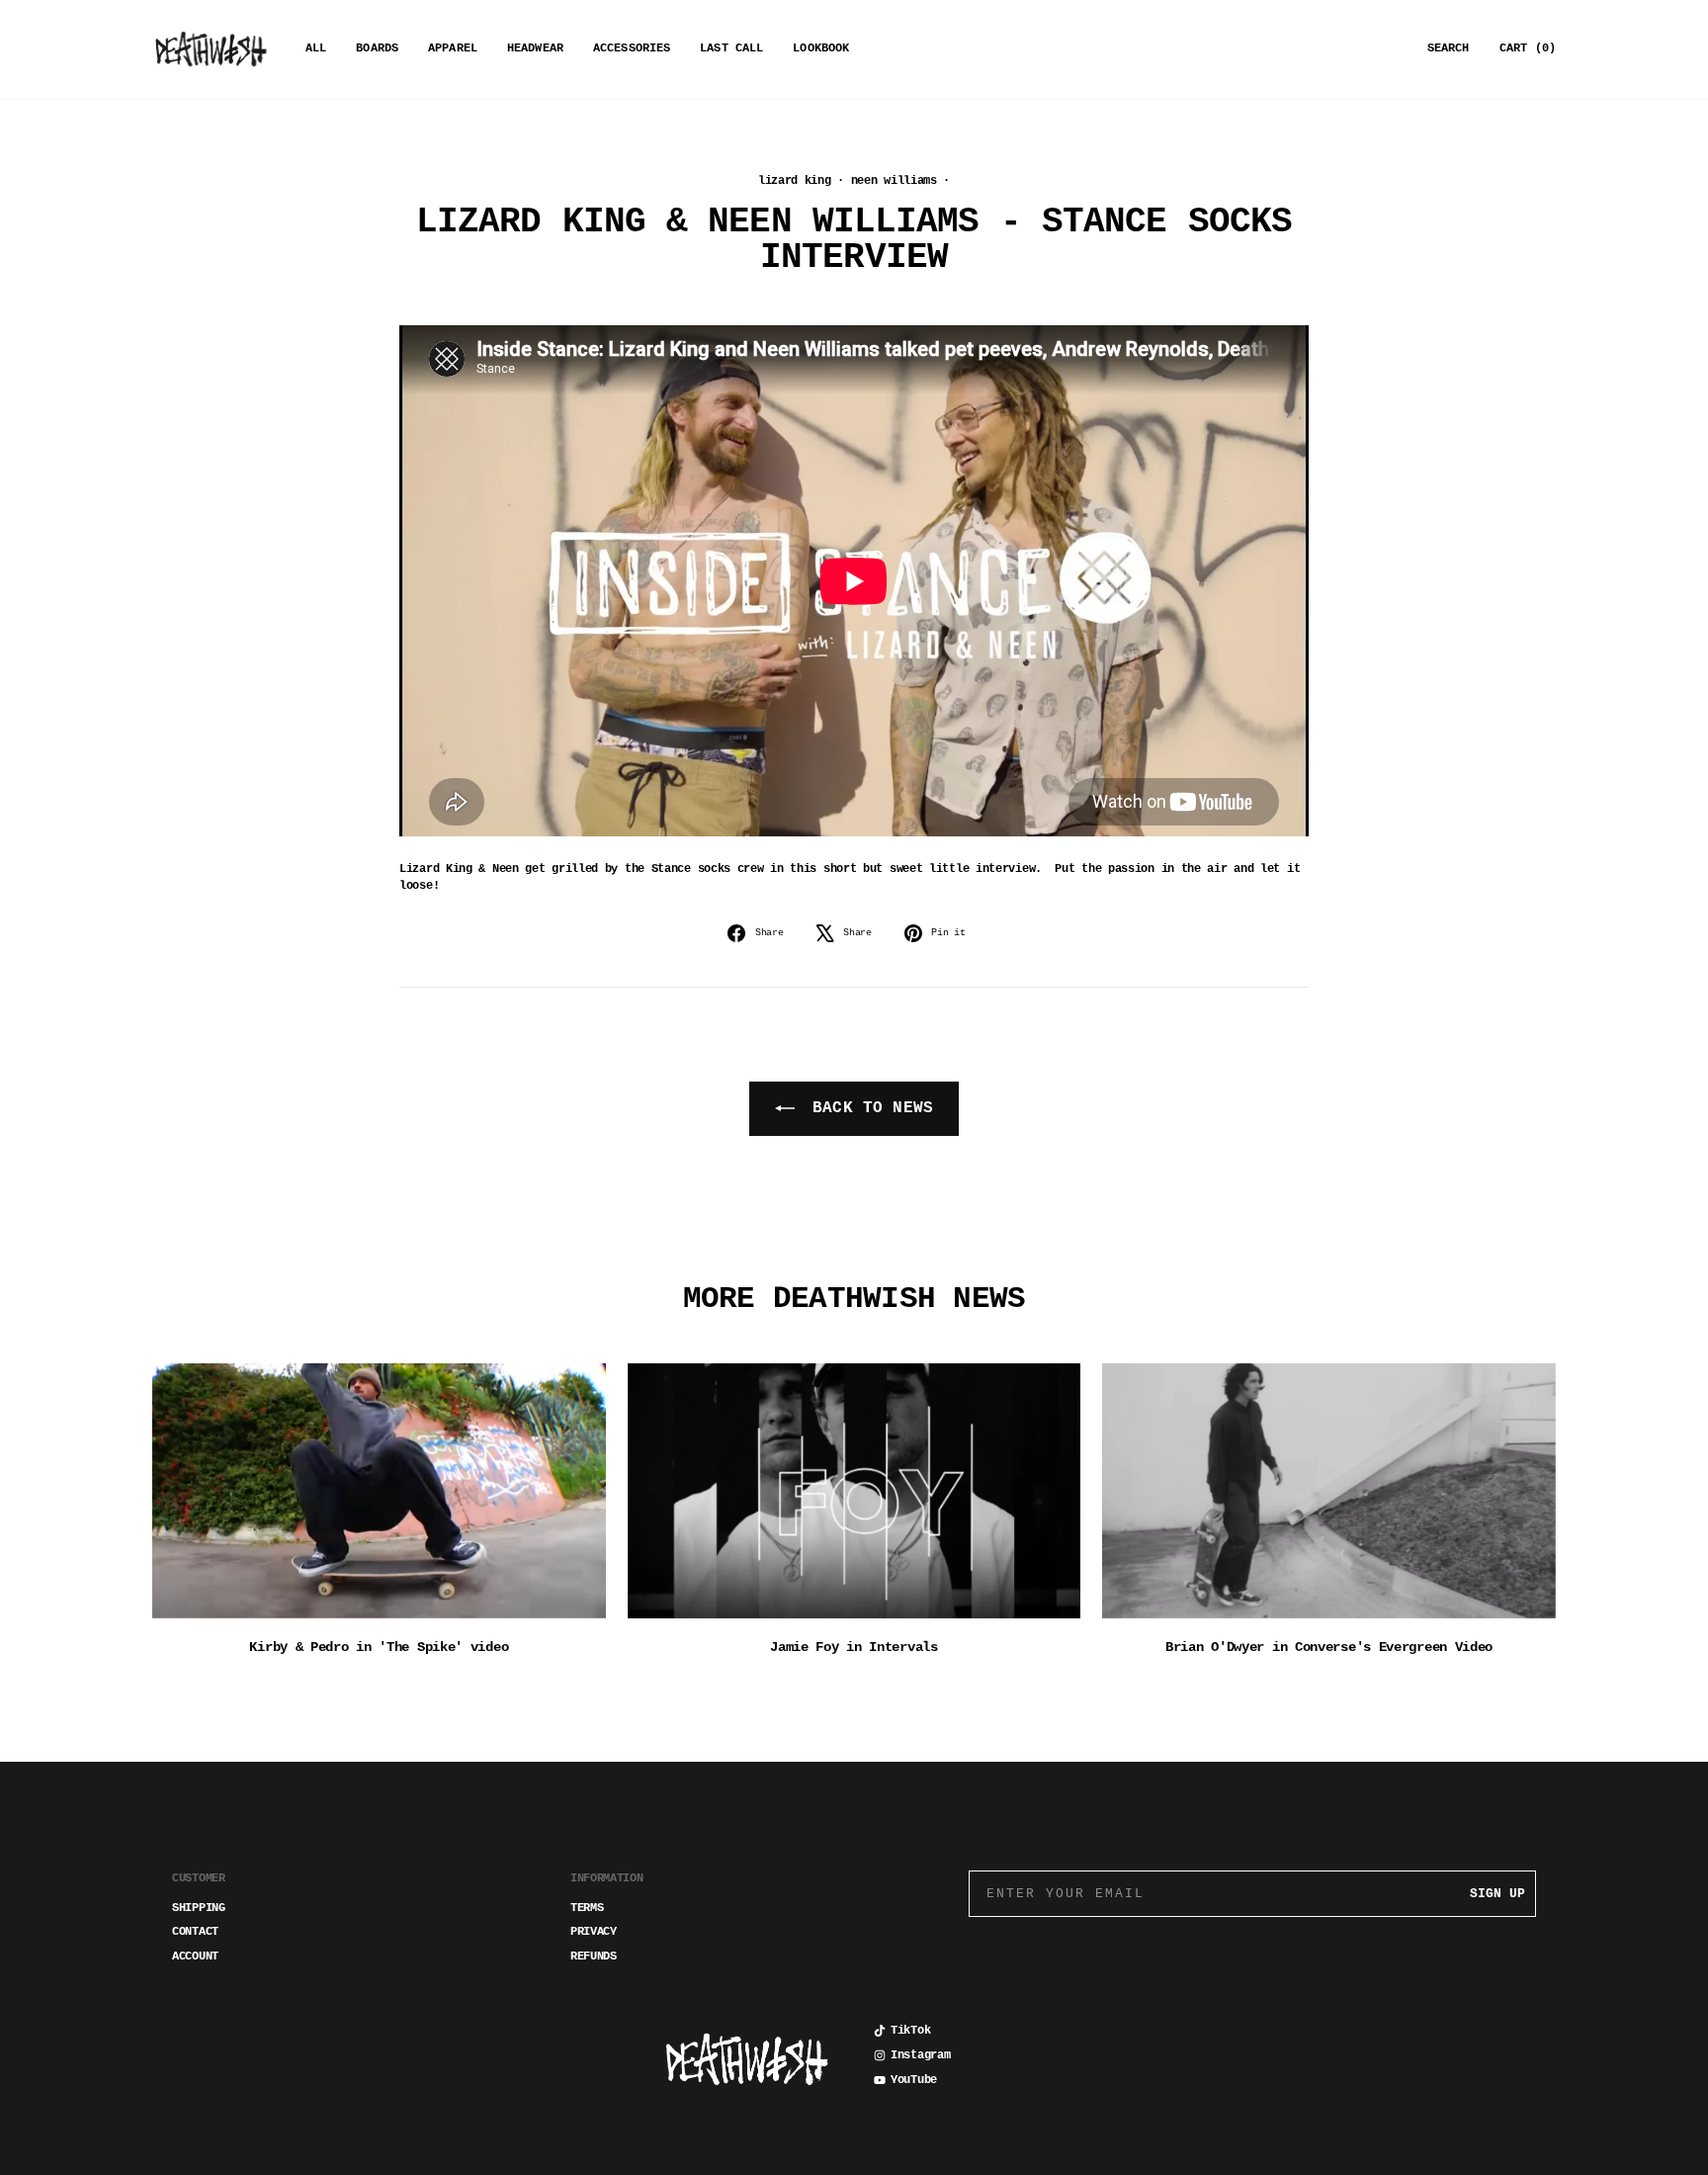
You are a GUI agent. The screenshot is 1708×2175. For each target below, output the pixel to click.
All (316, 48)
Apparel (453, 48)
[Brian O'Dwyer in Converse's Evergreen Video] (1329, 1491)
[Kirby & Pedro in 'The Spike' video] (379, 1491)
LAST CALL (731, 48)
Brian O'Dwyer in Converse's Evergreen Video (1329, 1647)
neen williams (894, 181)
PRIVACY (594, 1932)
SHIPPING (199, 1908)
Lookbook (821, 48)
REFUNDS (594, 1957)
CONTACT (195, 1932)
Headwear (535, 48)
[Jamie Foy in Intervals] (854, 1491)
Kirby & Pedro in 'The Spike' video (379, 1647)
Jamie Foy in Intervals (854, 1647)
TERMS (587, 1908)
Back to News (868, 1108)
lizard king (795, 181)
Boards (377, 48)
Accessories (632, 48)
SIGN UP (1497, 1894)
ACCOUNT (195, 1957)
